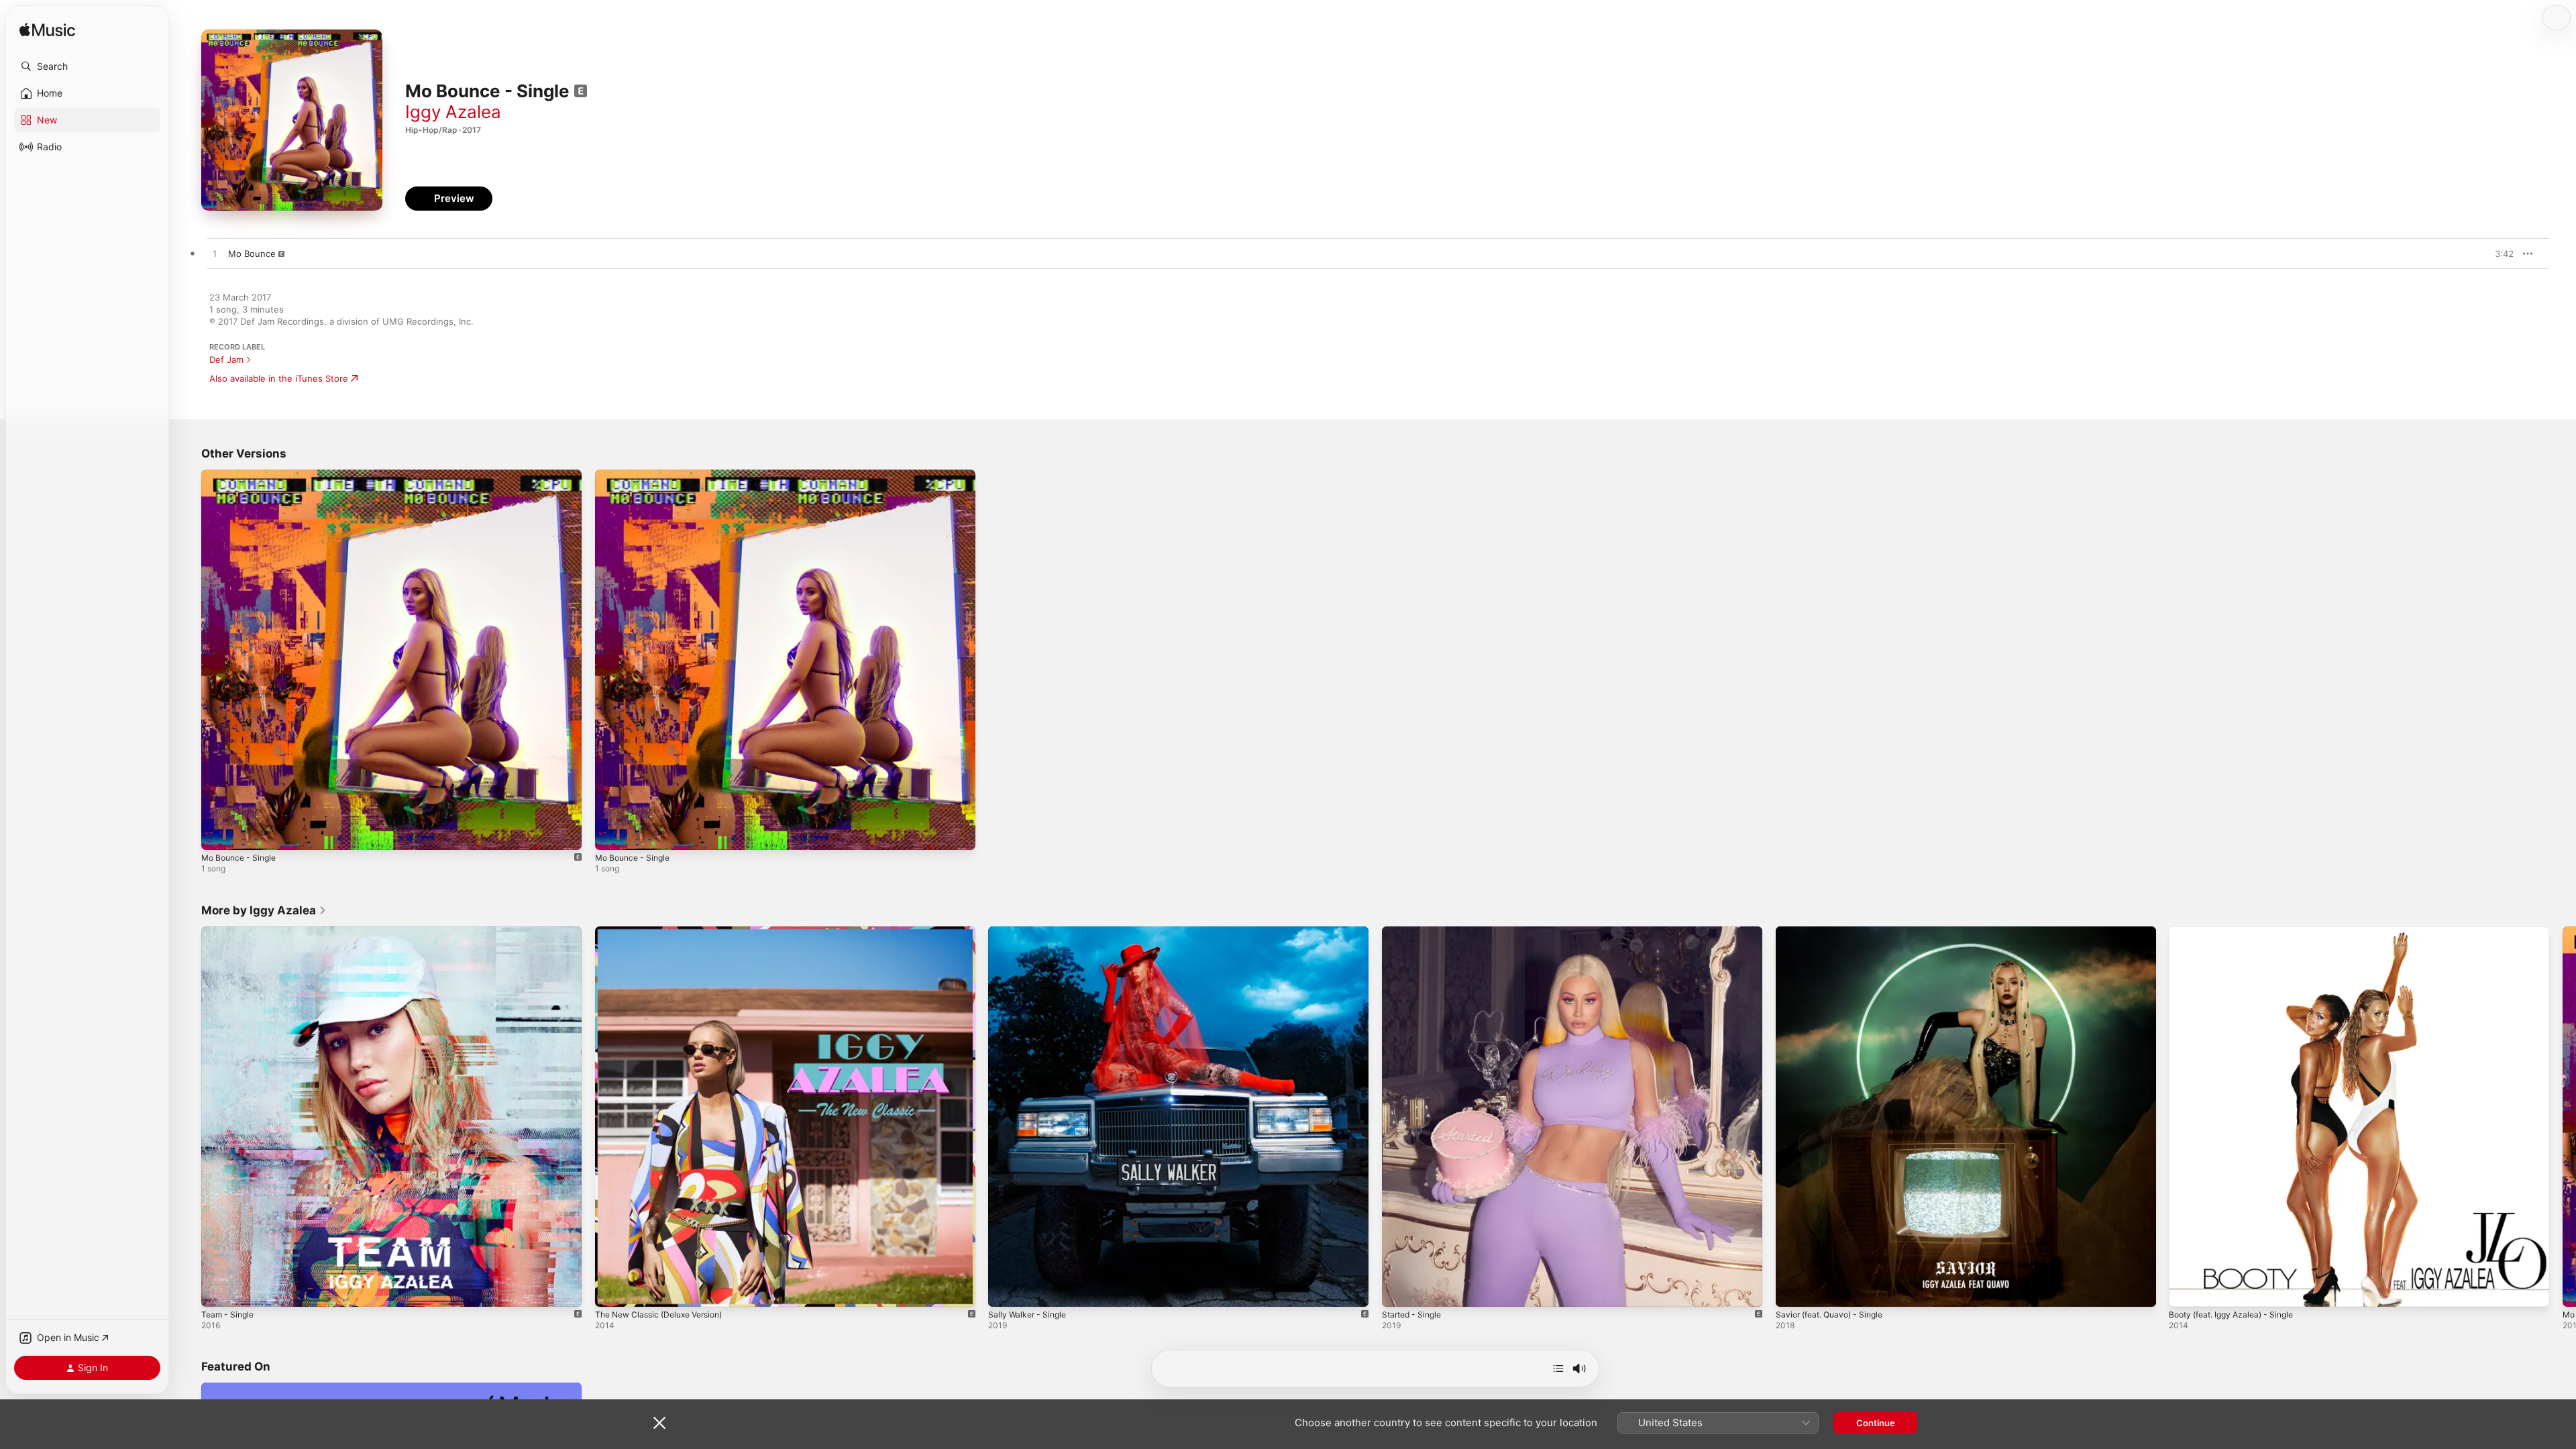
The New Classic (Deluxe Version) (666, 932)
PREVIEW (2499, 254)
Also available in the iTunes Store (279, 378)
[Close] (659, 1423)
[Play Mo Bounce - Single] (612, 833)
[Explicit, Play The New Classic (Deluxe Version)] (612, 1289)
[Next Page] (2563, 1116)
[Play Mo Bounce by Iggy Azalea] (215, 254)
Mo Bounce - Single (243, 475)
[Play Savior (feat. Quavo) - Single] (1792, 1289)
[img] (47, 31)
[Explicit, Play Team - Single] (218, 1289)
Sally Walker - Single (1030, 932)
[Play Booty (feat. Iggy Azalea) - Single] (2186, 1289)
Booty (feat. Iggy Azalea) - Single (2238, 932)
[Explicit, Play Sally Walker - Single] (1005, 1289)
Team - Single (230, 932)
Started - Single (1415, 932)
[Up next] (1558, 1368)
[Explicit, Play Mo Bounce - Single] (218, 833)
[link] (264, 910)
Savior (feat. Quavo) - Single (1835, 932)
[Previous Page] (188, 1116)
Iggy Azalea (453, 112)
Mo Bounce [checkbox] (252, 254)
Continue (1876, 1423)
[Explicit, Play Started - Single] (1399, 1289)
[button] (87, 66)
